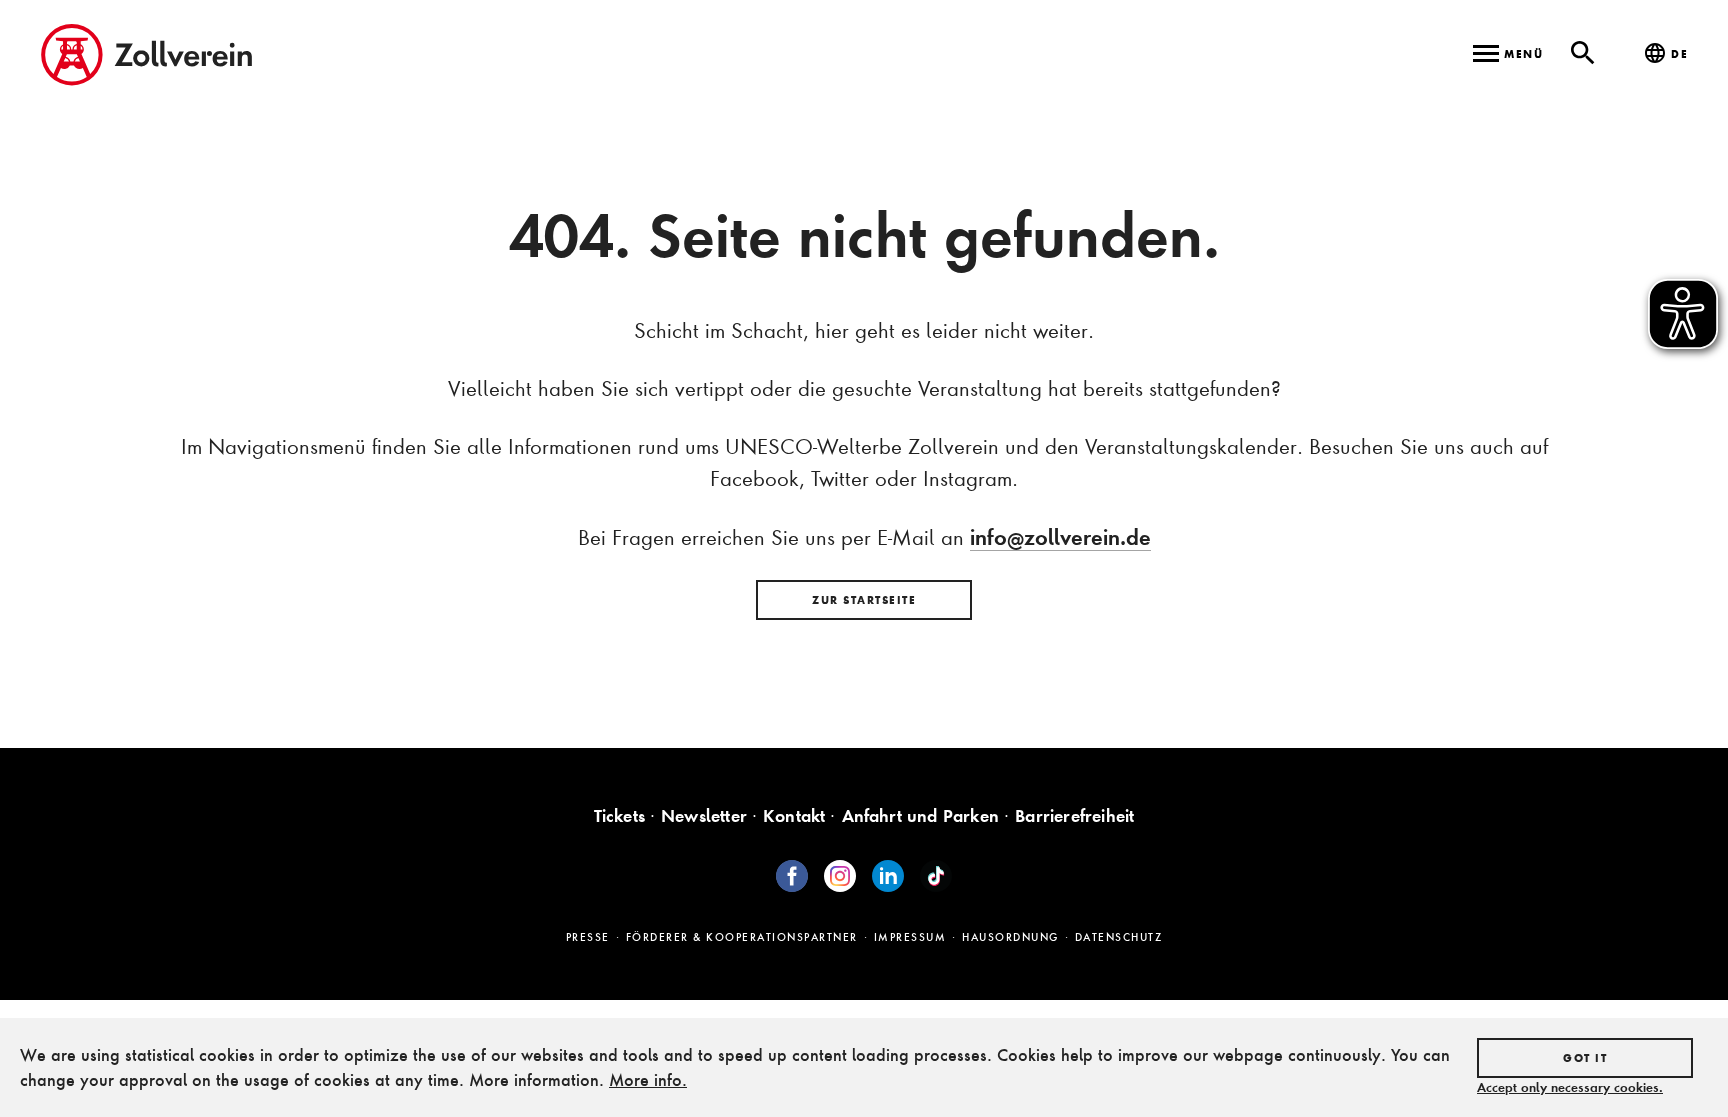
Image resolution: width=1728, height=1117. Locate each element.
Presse (588, 937)
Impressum (910, 937)
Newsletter (704, 815)
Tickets (619, 815)
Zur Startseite (864, 600)
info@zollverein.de (1060, 537)
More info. (648, 1079)
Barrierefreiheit (1074, 815)
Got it (1585, 1058)
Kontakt (794, 815)
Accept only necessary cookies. (1570, 1087)
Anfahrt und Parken (921, 815)
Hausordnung (1010, 937)
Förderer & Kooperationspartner (742, 937)
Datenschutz (1119, 937)
